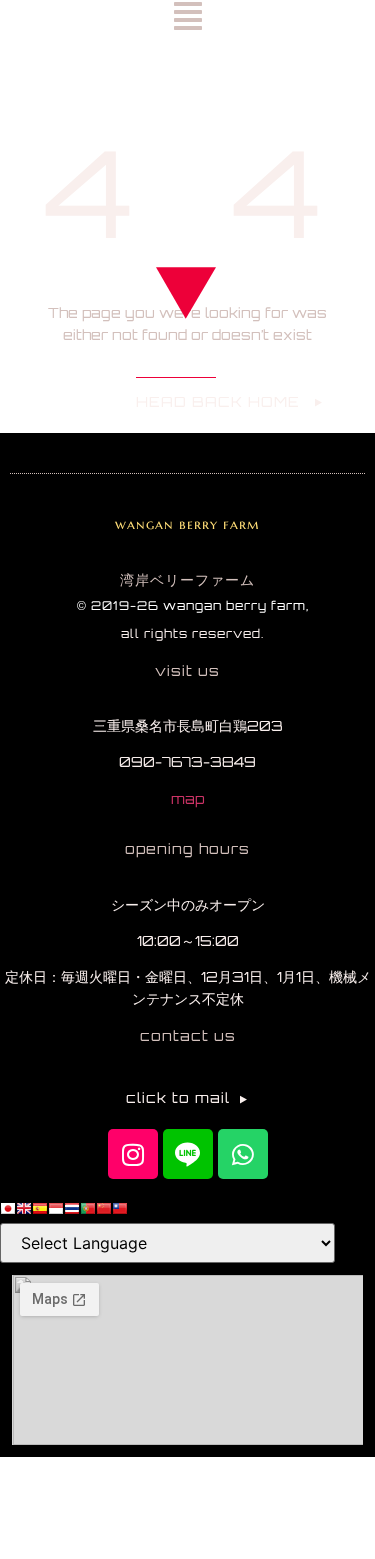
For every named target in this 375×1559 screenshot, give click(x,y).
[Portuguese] (88, 1211)
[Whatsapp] (243, 1154)
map (187, 798)
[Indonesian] (56, 1211)
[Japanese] (8, 1211)
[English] (24, 1211)
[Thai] (72, 1211)
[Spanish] (40, 1211)
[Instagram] (133, 1154)
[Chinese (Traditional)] (120, 1211)
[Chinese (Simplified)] (104, 1211)
